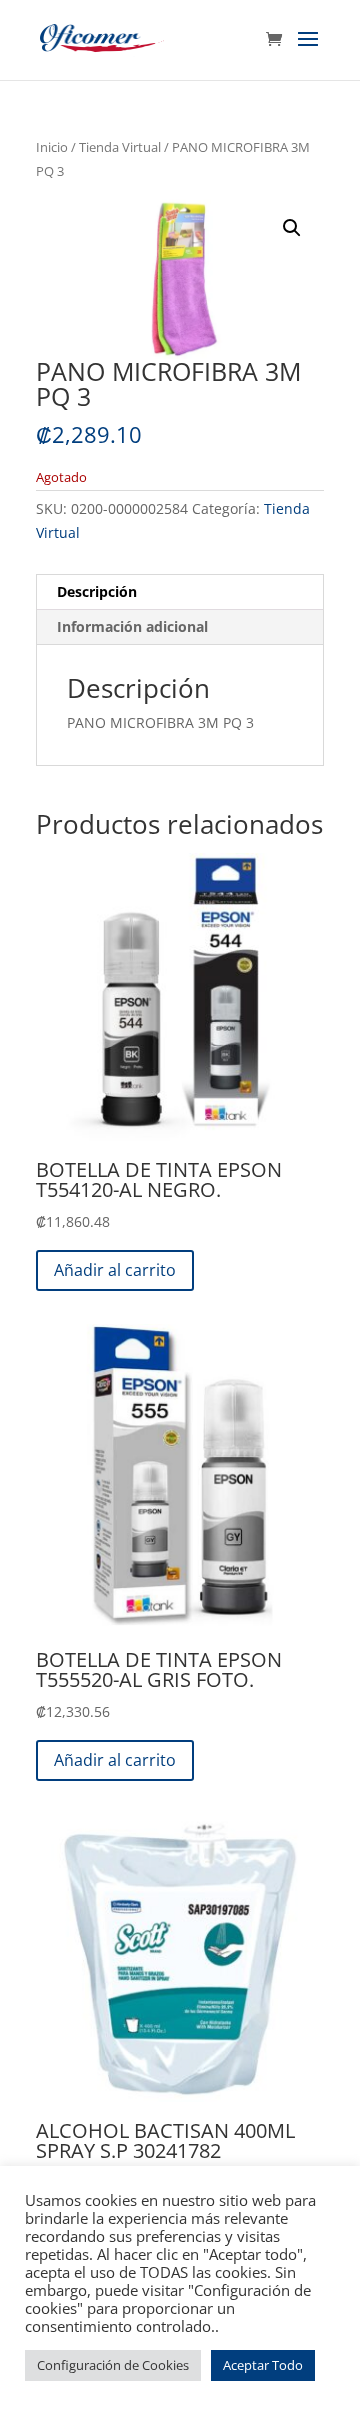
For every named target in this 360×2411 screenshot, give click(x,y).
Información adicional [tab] (132, 626)
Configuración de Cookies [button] (113, 2365)
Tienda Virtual (120, 147)
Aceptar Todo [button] (263, 2365)
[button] (292, 228)
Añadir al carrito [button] (115, 1270)
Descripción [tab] (97, 591)
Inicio (52, 147)
